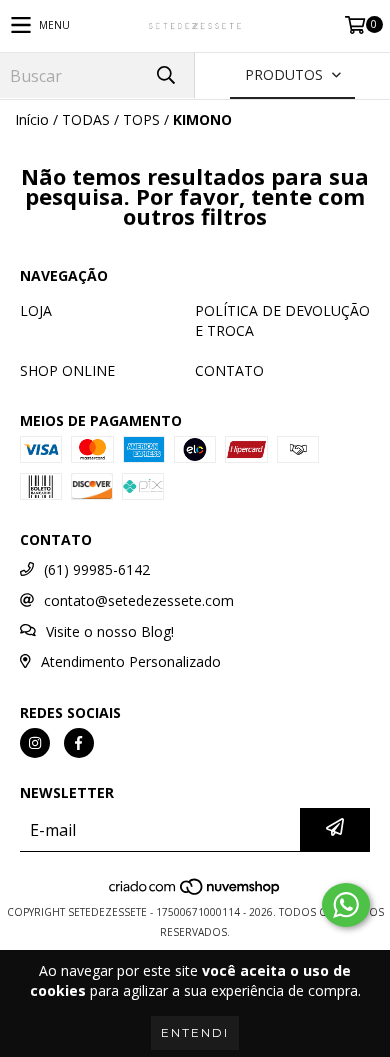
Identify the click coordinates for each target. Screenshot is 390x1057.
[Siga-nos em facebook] (79, 743)
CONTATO (229, 370)
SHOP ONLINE (67, 370)
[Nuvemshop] (195, 892)
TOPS (141, 119)
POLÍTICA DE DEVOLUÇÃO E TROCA (282, 320)
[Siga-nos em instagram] (35, 743)
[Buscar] (165, 75)
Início (32, 119)
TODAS (86, 119)
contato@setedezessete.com (139, 600)
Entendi (195, 1032)
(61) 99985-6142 (97, 569)
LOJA (36, 310)
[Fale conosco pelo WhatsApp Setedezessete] (346, 905)
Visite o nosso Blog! (110, 631)
